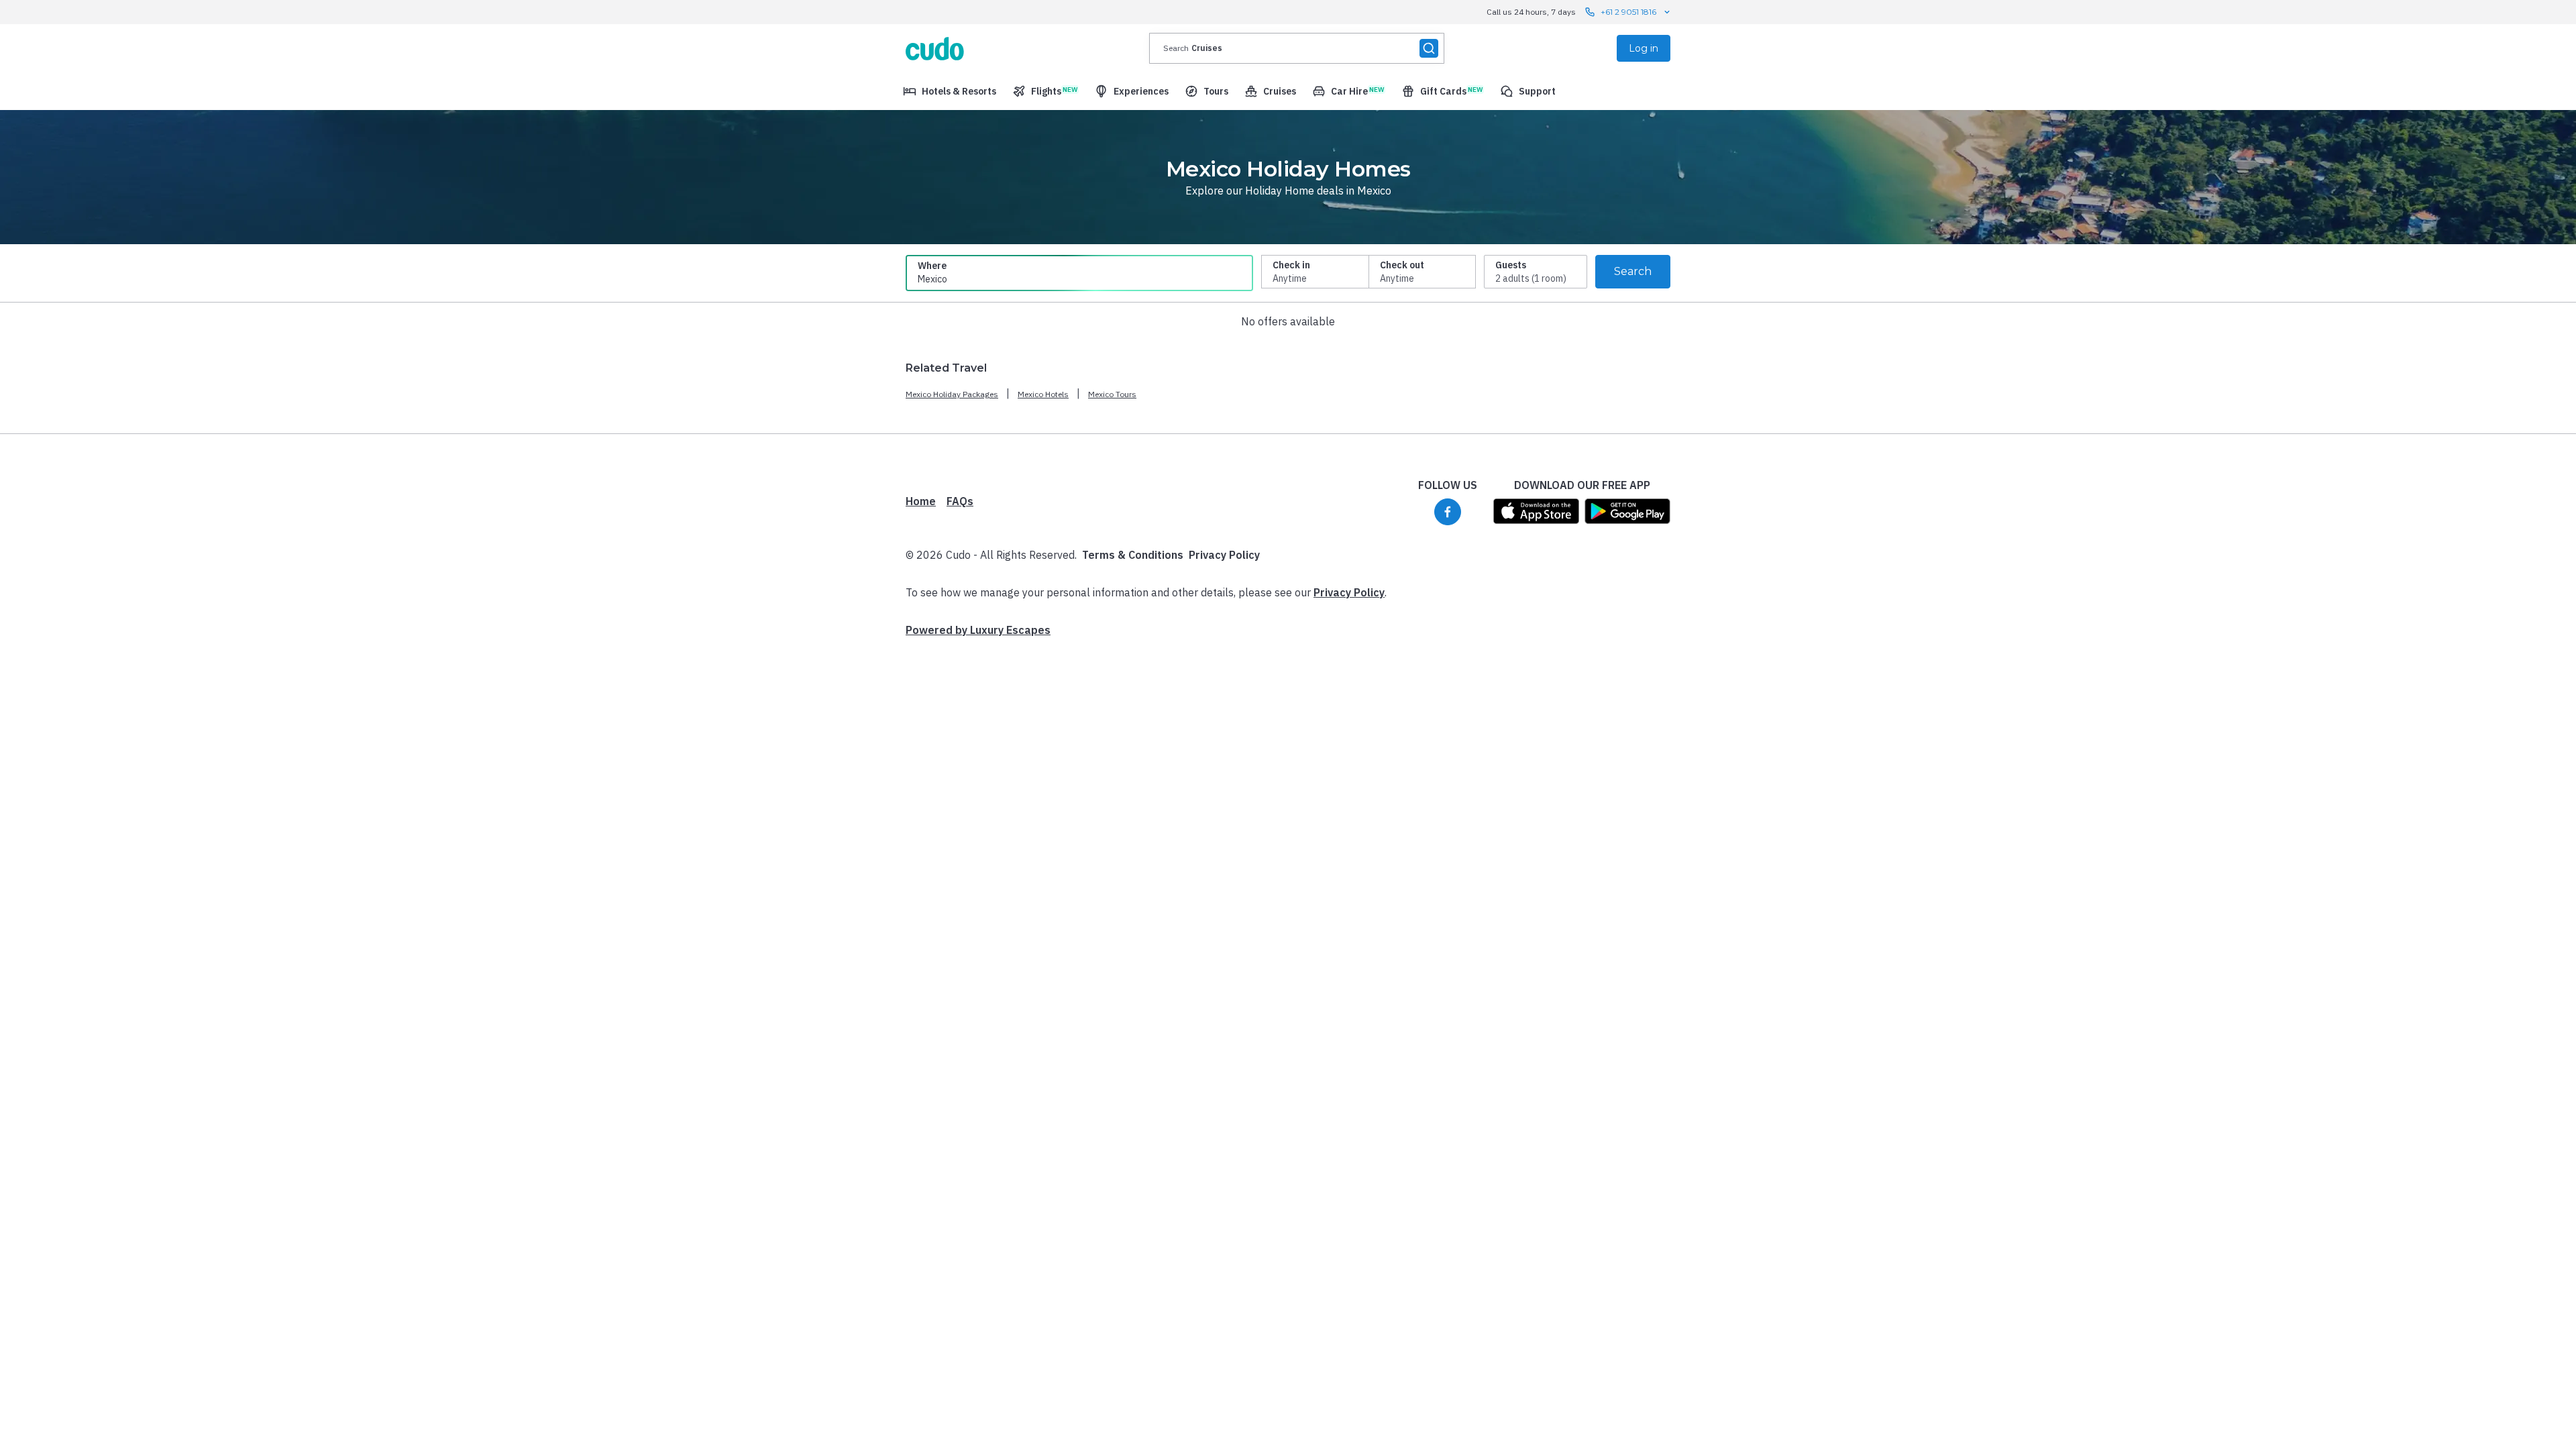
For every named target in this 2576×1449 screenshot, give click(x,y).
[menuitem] (950, 91)
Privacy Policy (1224, 555)
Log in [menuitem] (1644, 48)
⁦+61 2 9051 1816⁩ (1628, 12)
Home (921, 501)
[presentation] (1297, 48)
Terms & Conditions (1133, 555)
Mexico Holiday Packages (952, 394)
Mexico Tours (1112, 394)
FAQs (960, 501)
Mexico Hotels (1043, 394)
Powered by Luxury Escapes (978, 630)
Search (1633, 271)
